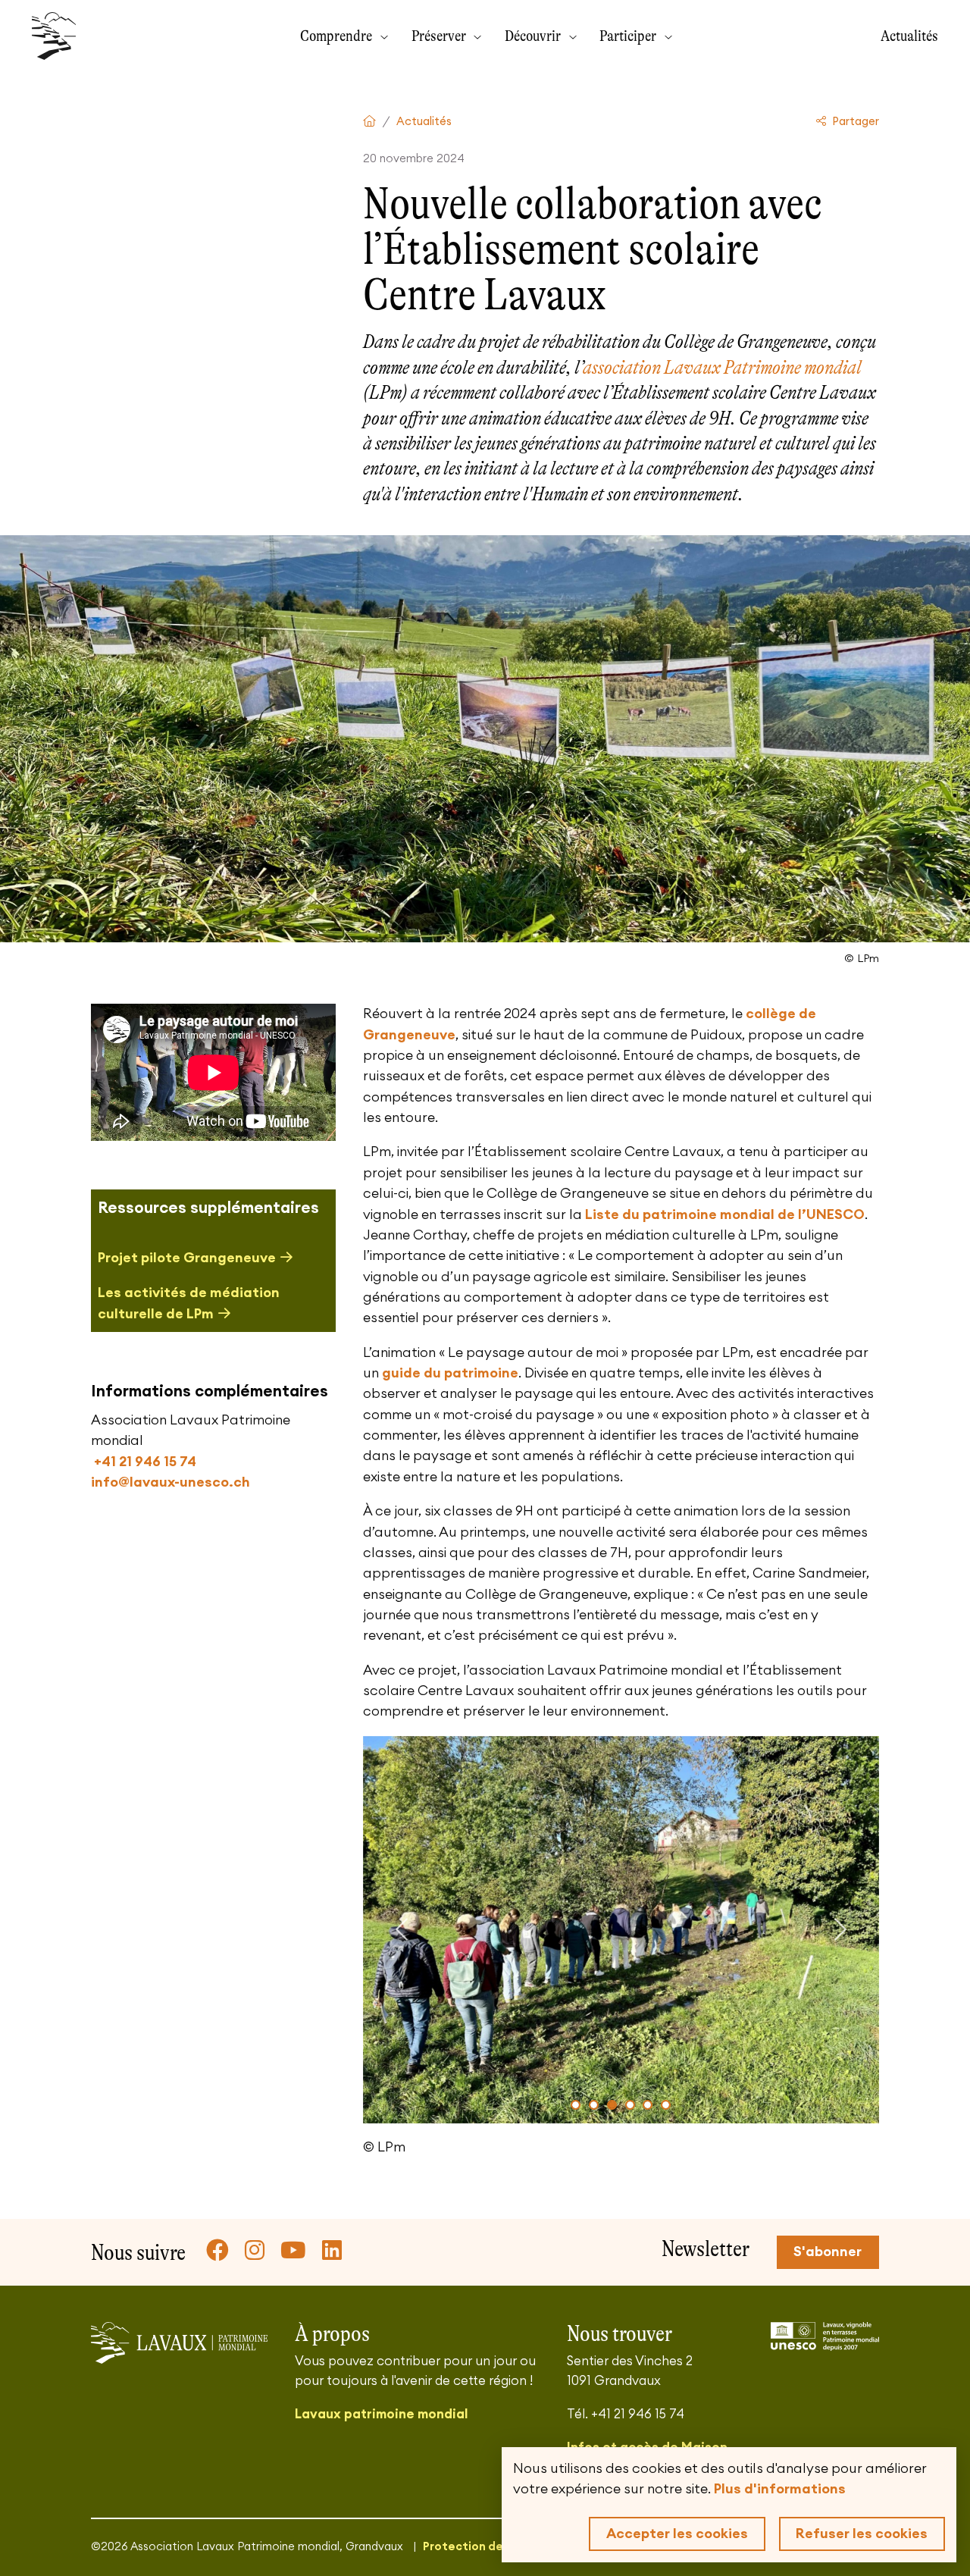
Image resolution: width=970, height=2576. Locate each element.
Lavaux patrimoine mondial (381, 2414)
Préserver (440, 36)
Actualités (909, 36)
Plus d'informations (780, 2489)
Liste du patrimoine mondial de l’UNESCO (725, 1214)
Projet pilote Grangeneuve (187, 1258)
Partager (854, 122)
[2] (594, 2105)
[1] (576, 2105)
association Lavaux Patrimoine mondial (722, 367)
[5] (648, 2105)
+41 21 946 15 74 (144, 1462)
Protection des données (492, 2547)
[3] (612, 2105)
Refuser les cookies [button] (862, 2534)
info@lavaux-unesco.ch (171, 1482)
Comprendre (338, 36)
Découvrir (534, 36)
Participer (629, 36)
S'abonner (828, 2252)
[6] (666, 2105)
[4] (630, 2105)
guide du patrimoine (450, 1373)
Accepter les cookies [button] (677, 2534)
